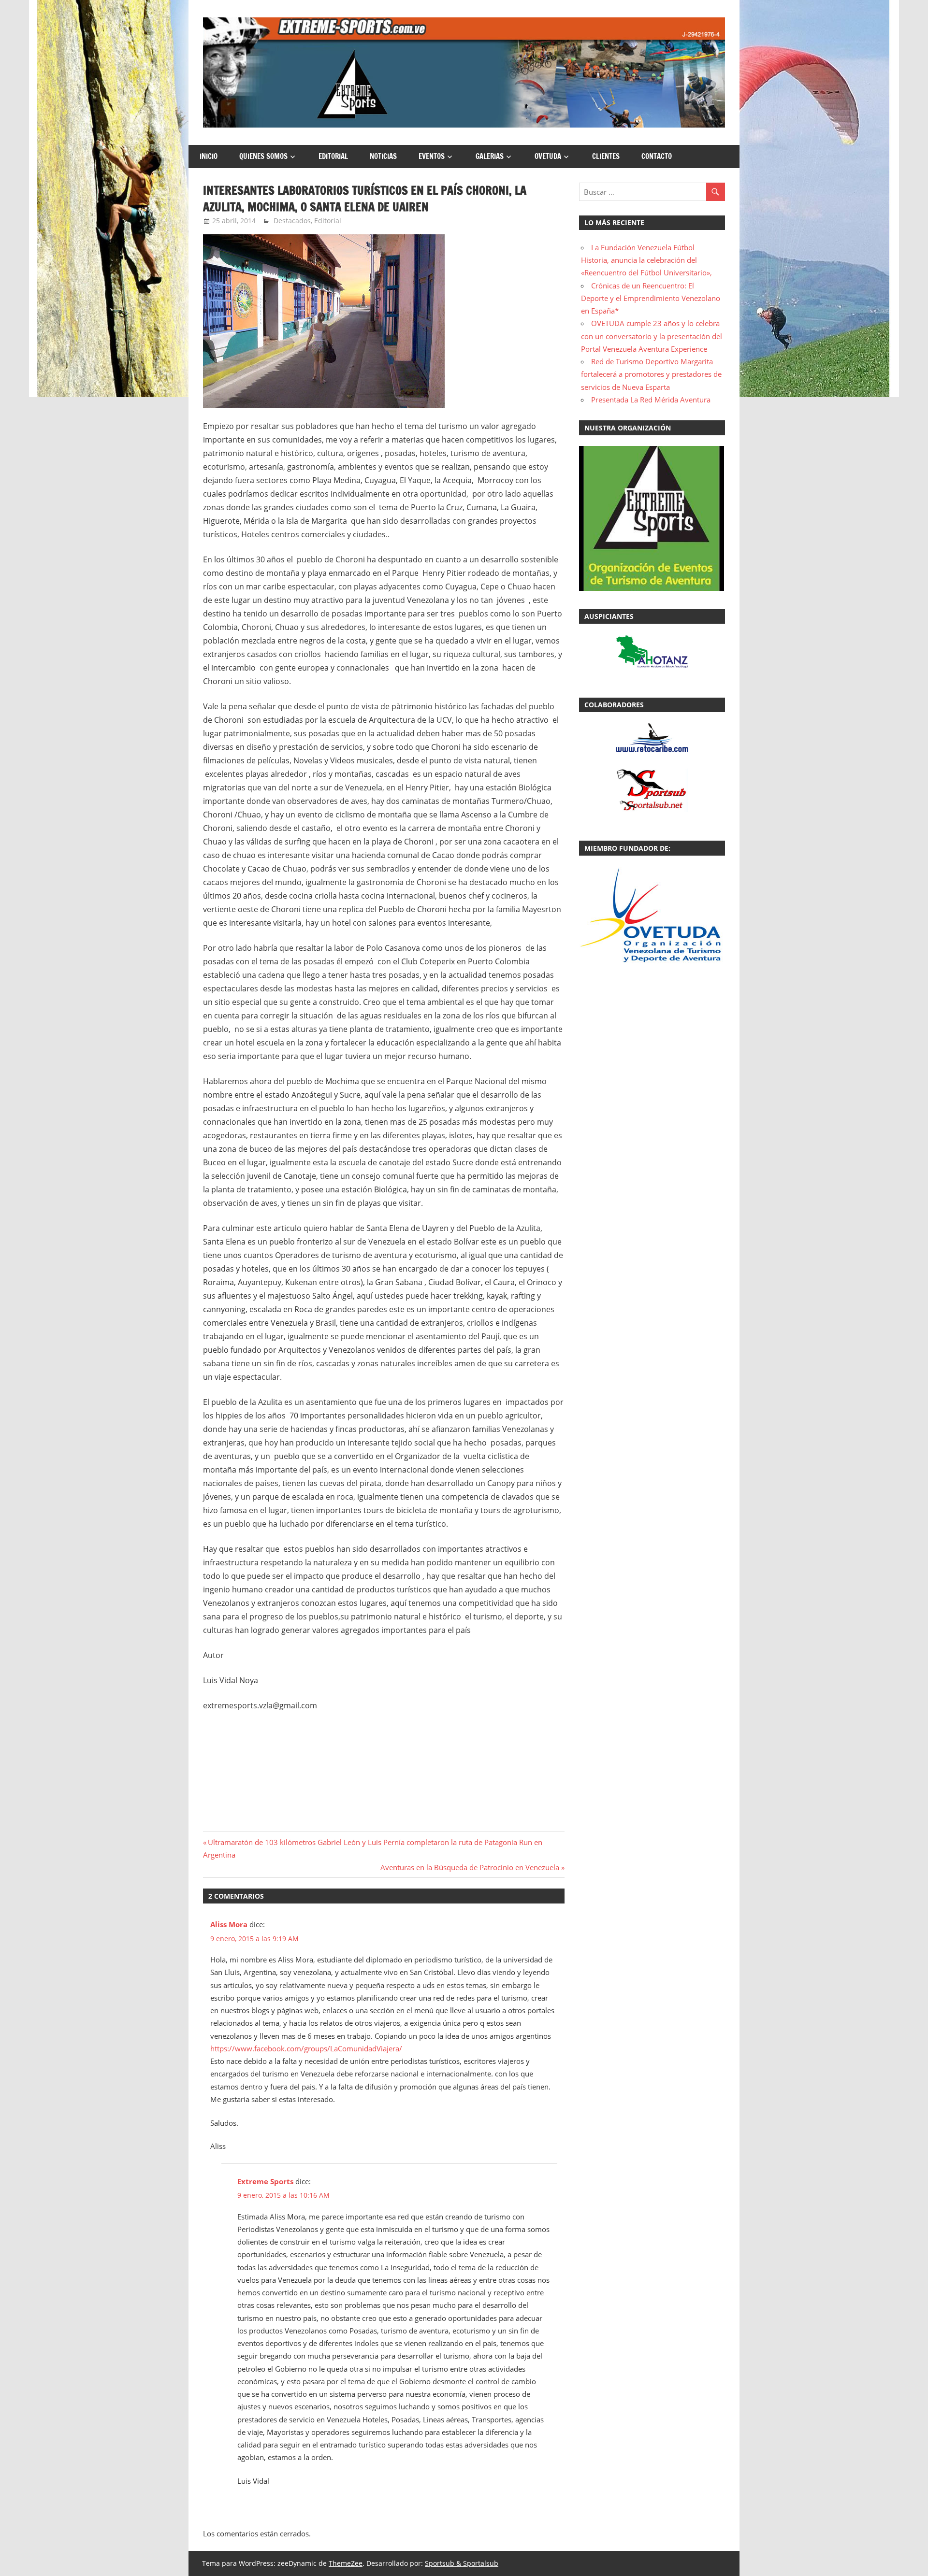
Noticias (383, 156)
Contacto (657, 156)
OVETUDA (548, 156)
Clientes (606, 156)
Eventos (432, 156)
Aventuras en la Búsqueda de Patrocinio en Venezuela (470, 1867)
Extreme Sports (265, 2181)
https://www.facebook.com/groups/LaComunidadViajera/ (306, 2048)
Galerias (490, 156)
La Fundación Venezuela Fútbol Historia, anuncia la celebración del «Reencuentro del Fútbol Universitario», (646, 260)
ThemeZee (346, 2563)
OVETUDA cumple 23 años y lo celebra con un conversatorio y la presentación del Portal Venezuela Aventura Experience (652, 336)
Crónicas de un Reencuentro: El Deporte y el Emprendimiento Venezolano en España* (651, 298)
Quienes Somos (263, 156)
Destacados (292, 221)
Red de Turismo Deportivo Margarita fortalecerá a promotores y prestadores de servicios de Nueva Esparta (651, 374)
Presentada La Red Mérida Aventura (651, 400)
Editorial (333, 156)
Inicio (209, 156)
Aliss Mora (229, 1924)
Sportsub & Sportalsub (462, 2563)
